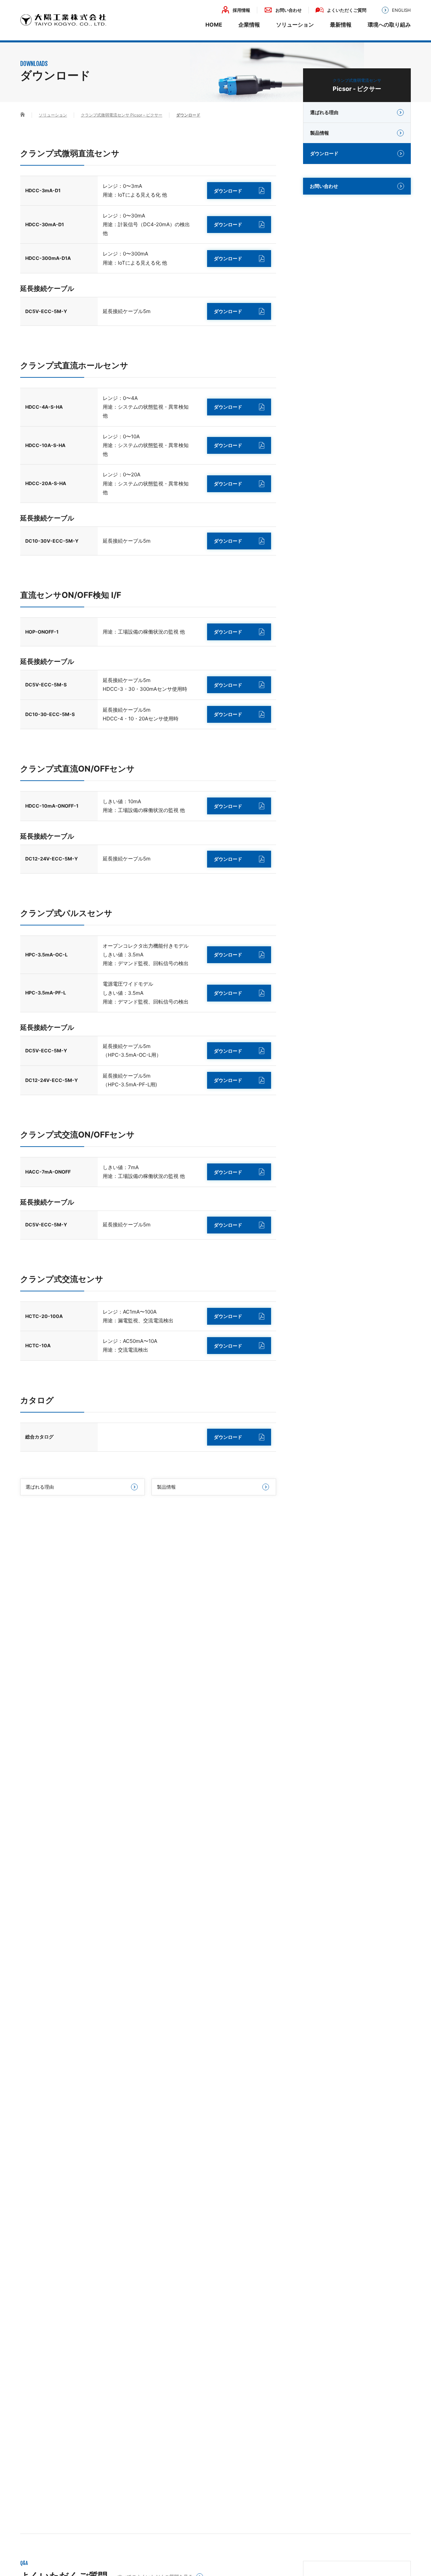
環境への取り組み (389, 25)
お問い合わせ (289, 10)
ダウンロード (228, 191)
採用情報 (241, 10)
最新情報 (341, 25)
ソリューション (295, 25)
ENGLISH (401, 10)
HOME (214, 25)
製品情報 (166, 1487)
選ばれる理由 (40, 1487)
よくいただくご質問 (347, 10)
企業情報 (249, 25)
